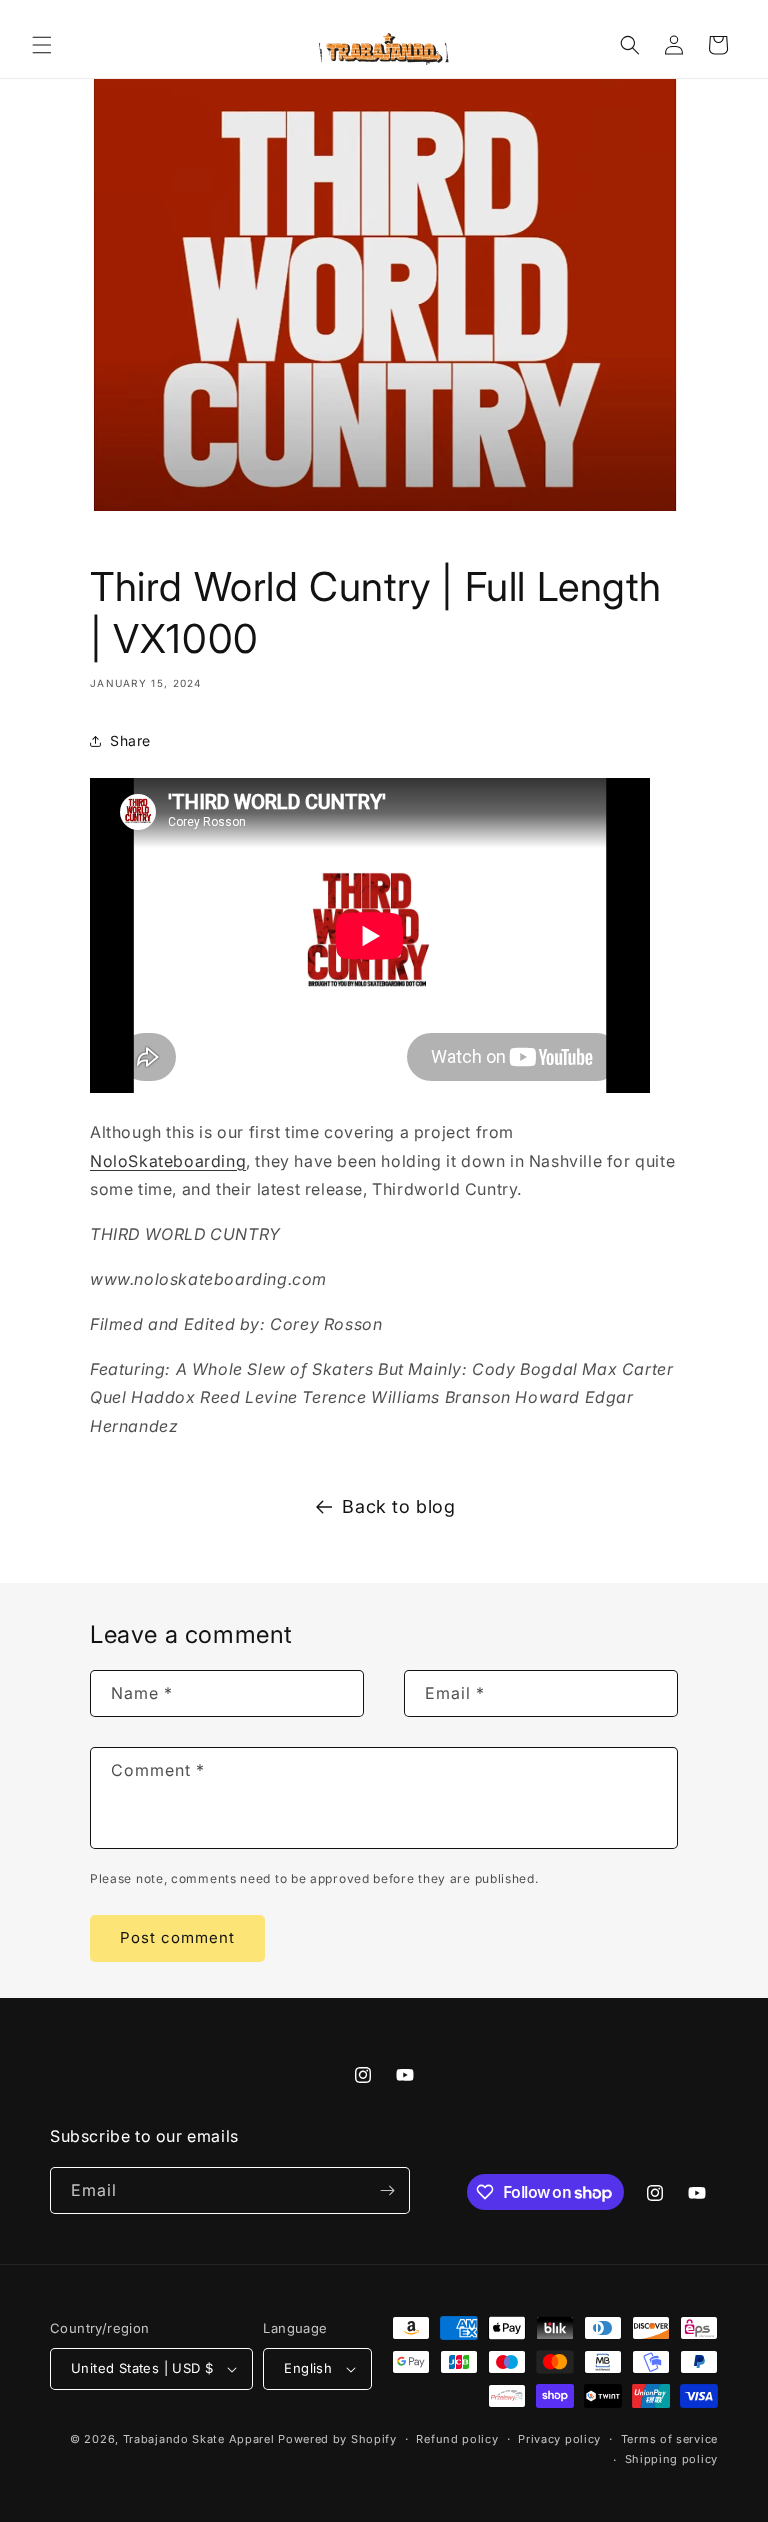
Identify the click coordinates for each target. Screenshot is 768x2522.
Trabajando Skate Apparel (199, 2439)
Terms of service (669, 2439)
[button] (42, 45)
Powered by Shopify (337, 2439)
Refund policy (457, 2439)
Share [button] (130, 740)
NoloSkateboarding (168, 1161)
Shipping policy (672, 2459)
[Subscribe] (387, 2190)
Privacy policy (559, 2439)
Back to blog (398, 1506)
